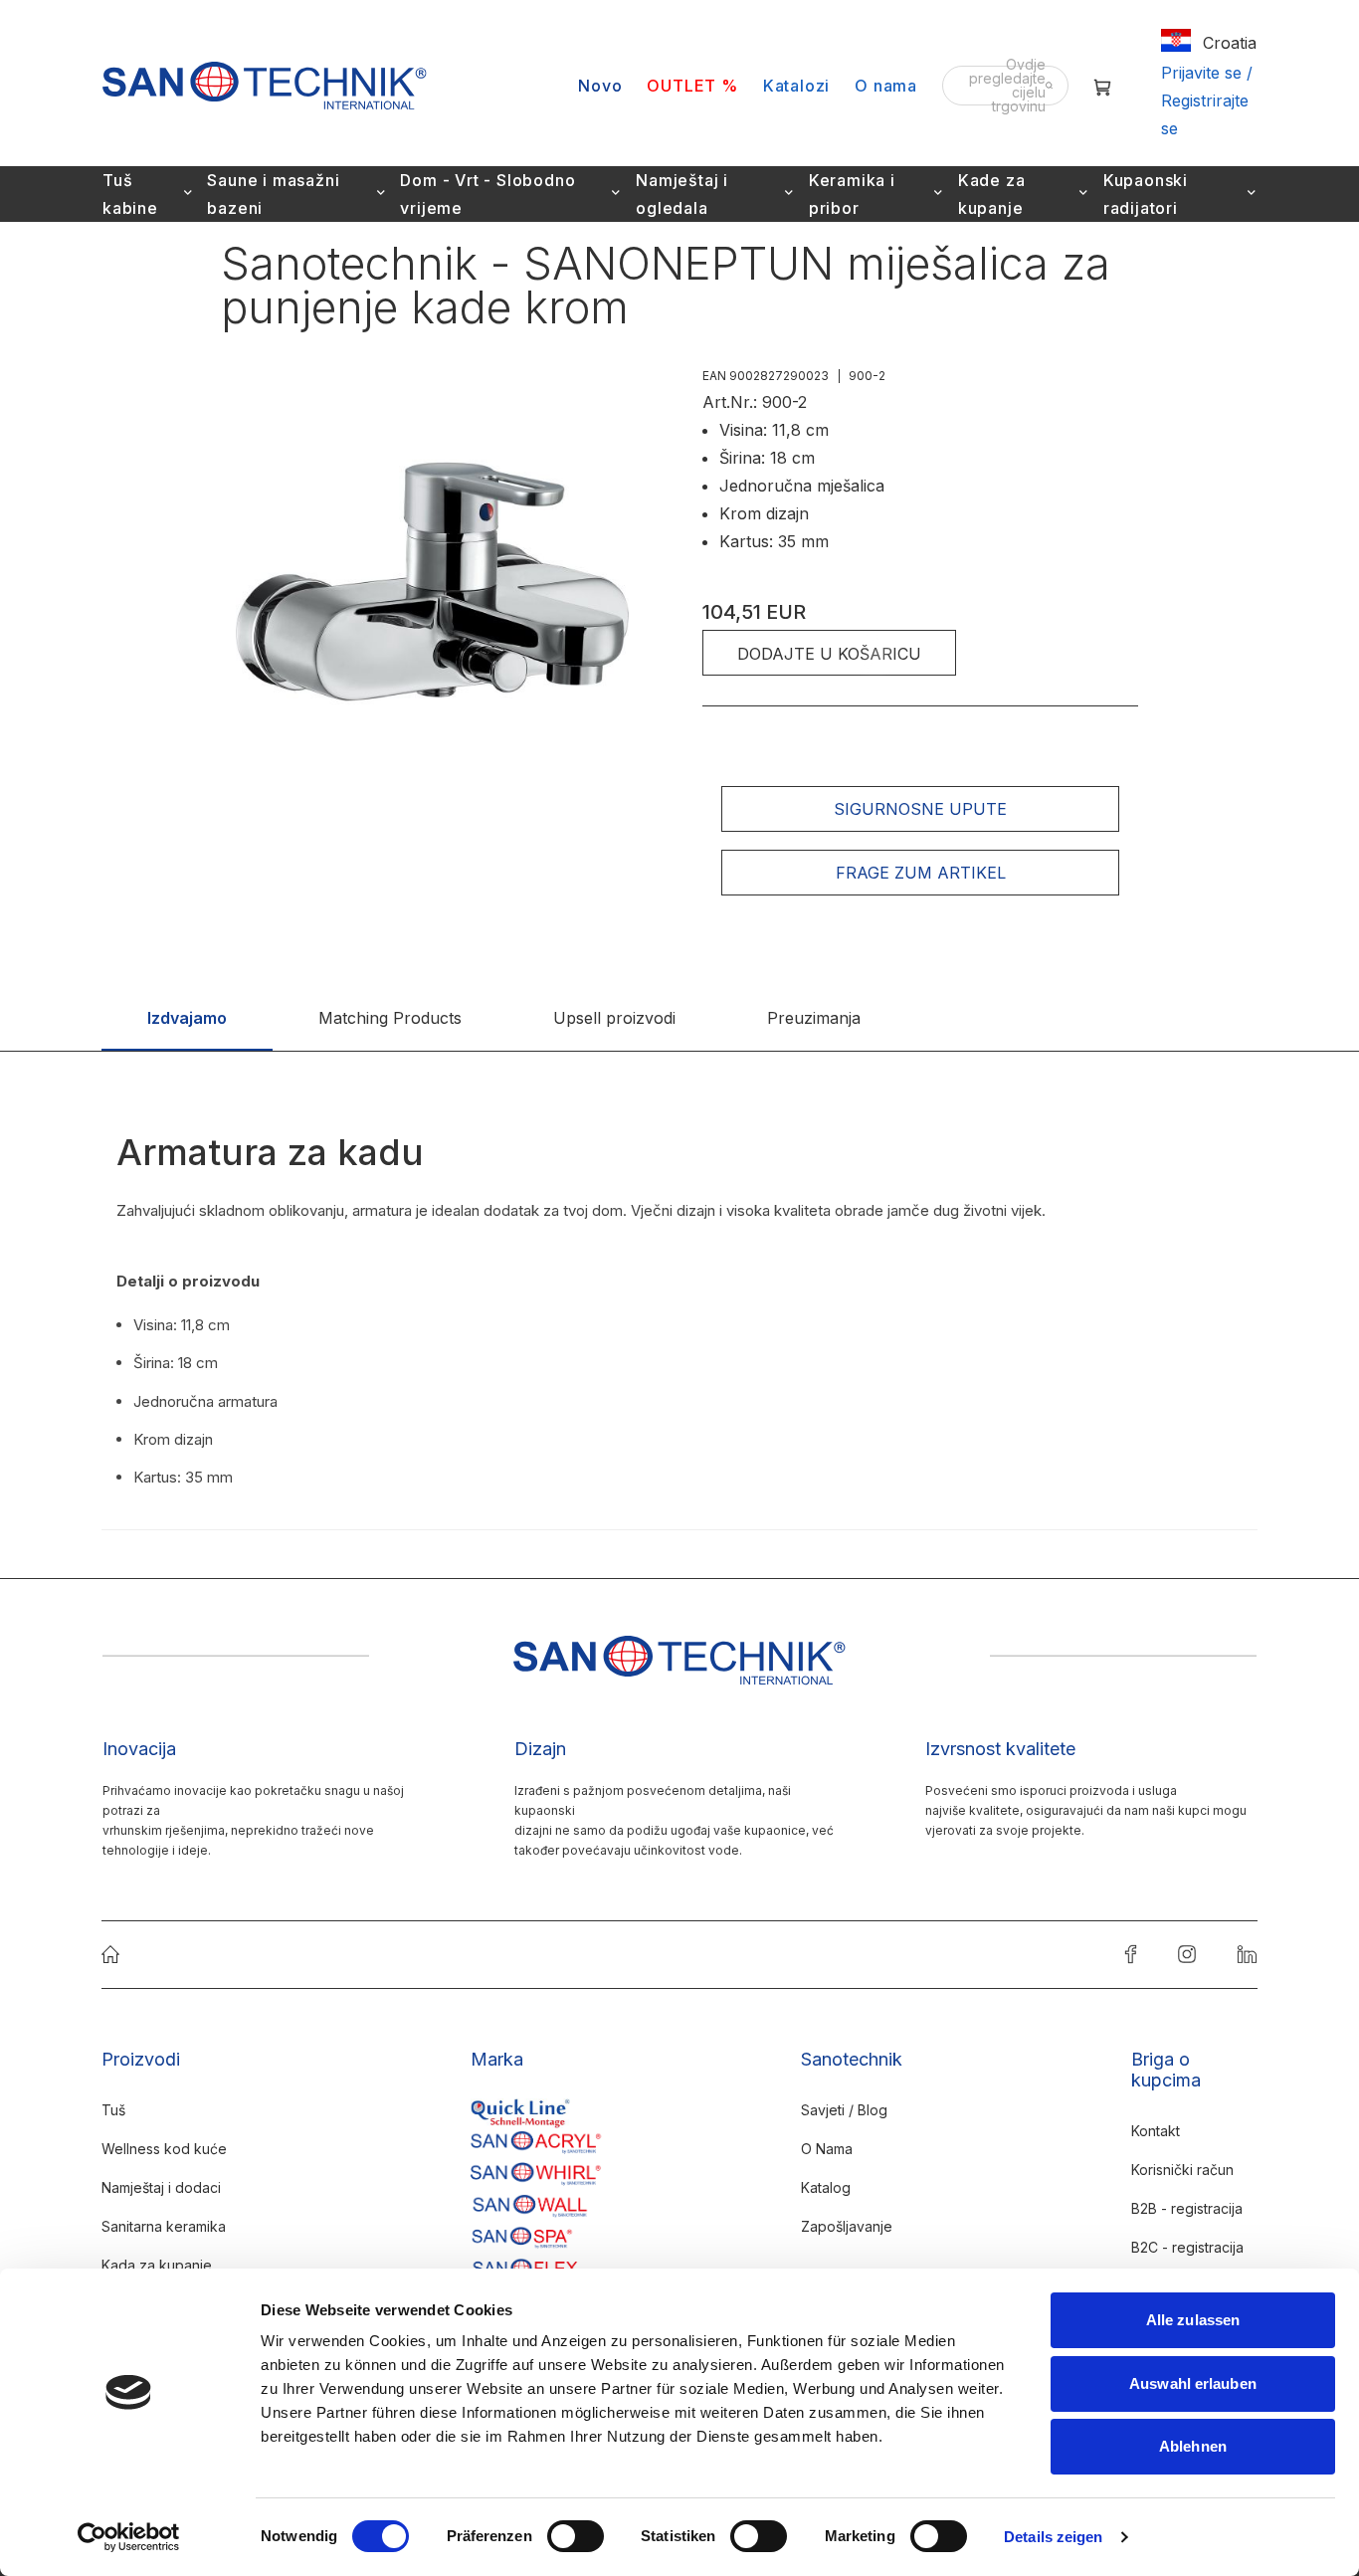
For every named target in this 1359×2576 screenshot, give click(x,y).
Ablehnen (1193, 2446)
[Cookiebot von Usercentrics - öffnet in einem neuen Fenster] (129, 2537)
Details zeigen (1053, 2537)
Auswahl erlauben (1193, 2383)
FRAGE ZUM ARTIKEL (921, 873)
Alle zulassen (1193, 2320)
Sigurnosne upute (920, 809)
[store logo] (265, 86)
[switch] (576, 2538)
